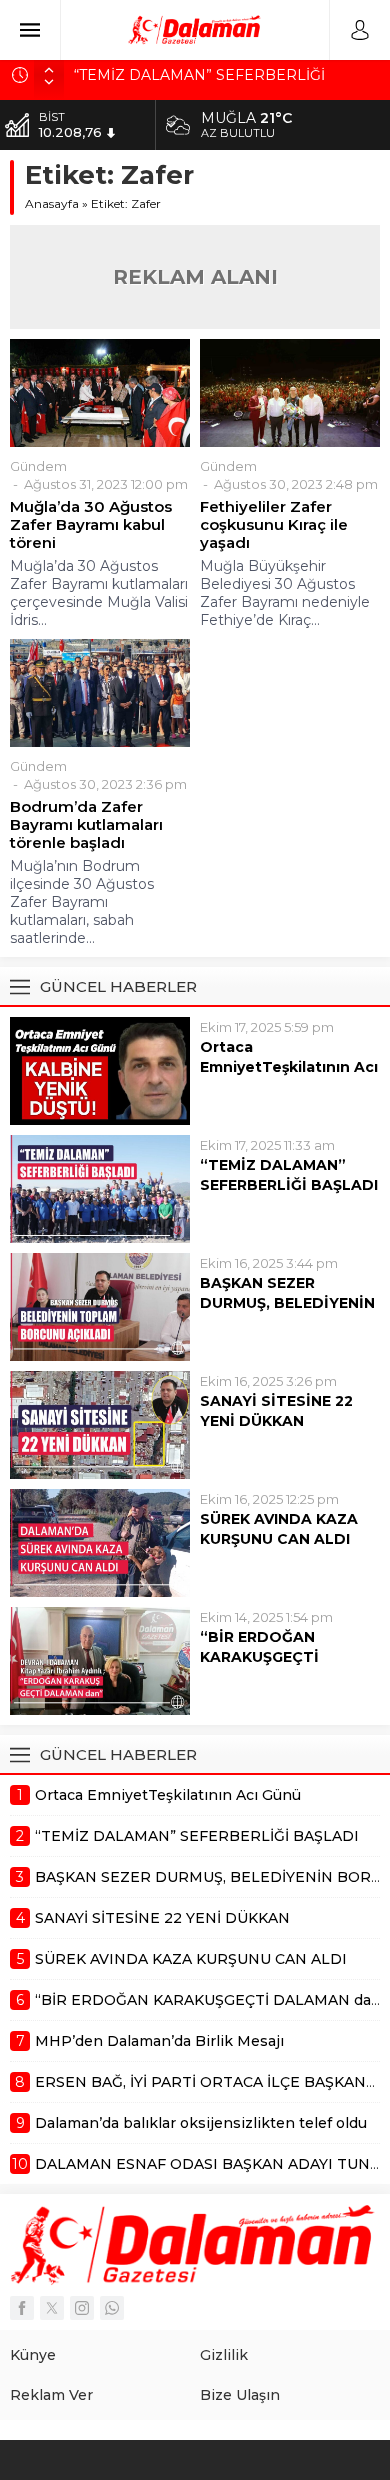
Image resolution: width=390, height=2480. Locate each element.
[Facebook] (22, 2308)
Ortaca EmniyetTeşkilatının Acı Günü (289, 1067)
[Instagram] (82, 2308)
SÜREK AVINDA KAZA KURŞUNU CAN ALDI (279, 1529)
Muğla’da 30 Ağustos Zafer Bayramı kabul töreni (91, 525)
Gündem (38, 466)
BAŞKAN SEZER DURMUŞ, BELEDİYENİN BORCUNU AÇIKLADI (287, 1303)
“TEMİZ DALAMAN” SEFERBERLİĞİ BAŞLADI (289, 1175)
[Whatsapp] (112, 2308)
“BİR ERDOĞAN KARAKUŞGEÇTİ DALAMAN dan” (259, 1657)
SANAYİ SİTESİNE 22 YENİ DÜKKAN (276, 1411)
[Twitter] (52, 2308)
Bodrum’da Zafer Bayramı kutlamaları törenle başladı (86, 825)
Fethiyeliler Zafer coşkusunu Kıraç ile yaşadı (274, 525)
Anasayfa (52, 203)
